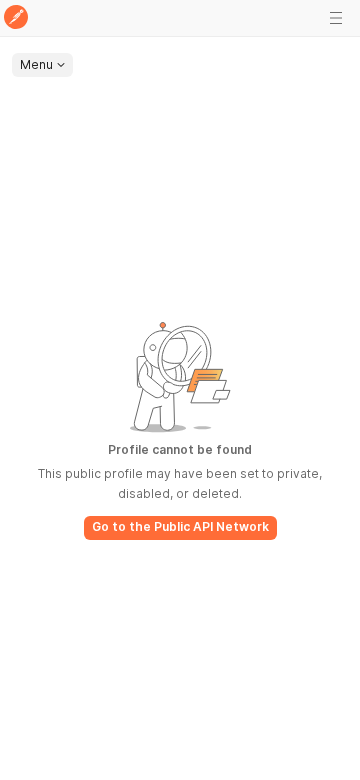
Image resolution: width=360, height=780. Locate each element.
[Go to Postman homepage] (16, 18)
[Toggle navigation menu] (336, 18)
